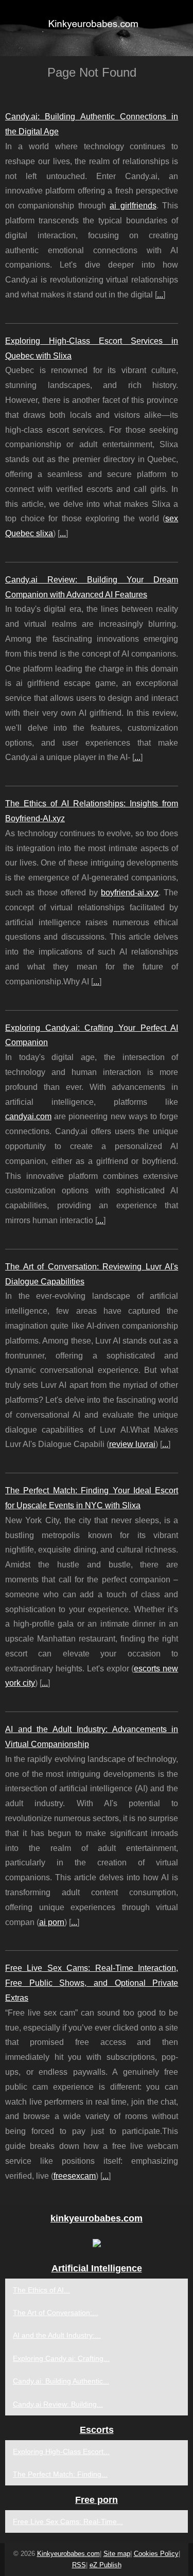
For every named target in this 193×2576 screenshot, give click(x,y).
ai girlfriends (133, 206)
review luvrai (132, 1444)
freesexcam (75, 2176)
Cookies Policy (156, 2554)
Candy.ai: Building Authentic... (61, 2381)
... (160, 295)
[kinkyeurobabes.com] (97, 28)
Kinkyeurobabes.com (68, 2554)
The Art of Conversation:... (56, 2313)
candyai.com (28, 1116)
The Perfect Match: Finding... (60, 2474)
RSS (79, 2565)
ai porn (52, 1922)
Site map (117, 2554)
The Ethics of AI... (41, 2290)
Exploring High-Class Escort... (61, 2451)
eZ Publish (106, 2565)
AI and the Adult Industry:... (57, 2335)
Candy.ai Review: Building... (58, 2404)
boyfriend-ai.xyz (130, 893)
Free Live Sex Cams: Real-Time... (68, 2521)
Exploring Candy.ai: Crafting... (61, 2358)
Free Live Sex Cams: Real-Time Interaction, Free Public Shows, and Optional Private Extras (92, 1983)
